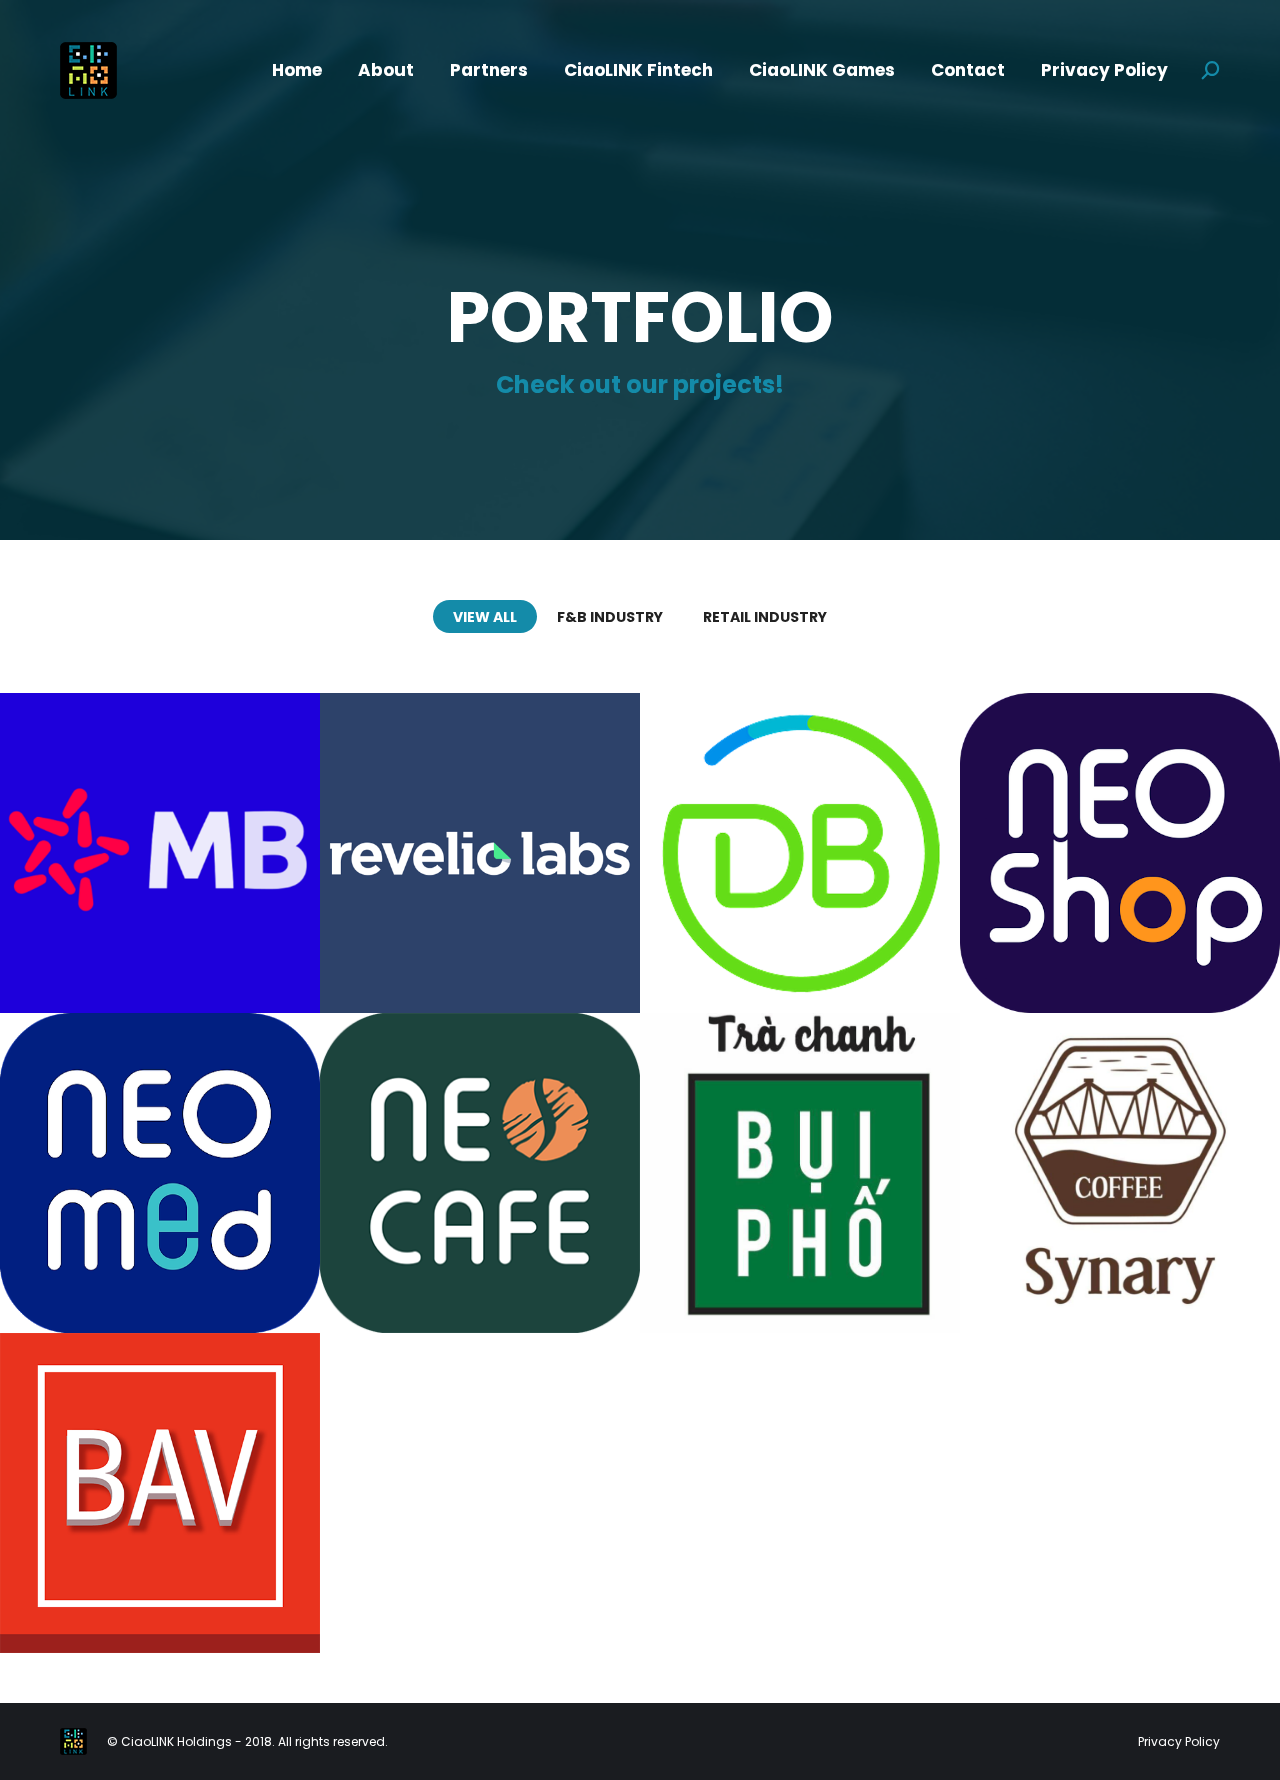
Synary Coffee (1120, 1151)
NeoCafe (480, 1151)
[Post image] (160, 853)
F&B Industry (610, 617)
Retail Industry (765, 617)
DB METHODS (800, 807)
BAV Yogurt (160, 1459)
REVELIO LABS (480, 807)
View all (485, 617)
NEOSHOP (1120, 795)
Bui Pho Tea (800, 1151)
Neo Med (160, 1127)
